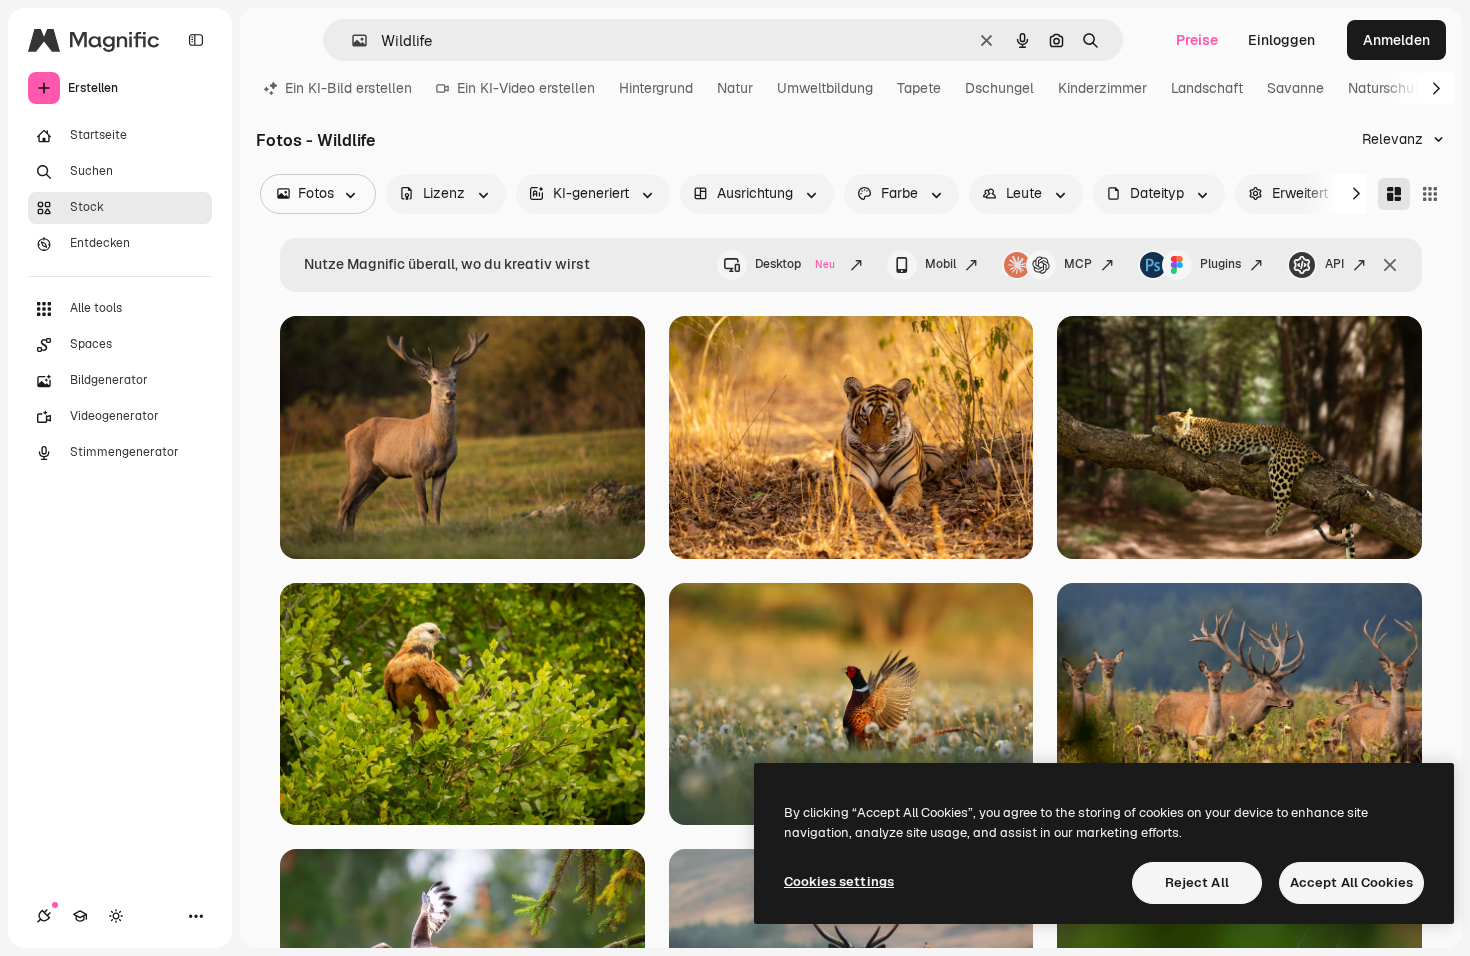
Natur (735, 88)
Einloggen (1281, 40)
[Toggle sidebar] (196, 40)
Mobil (940, 264)
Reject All (1197, 882)
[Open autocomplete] (351, 40)
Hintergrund (656, 88)
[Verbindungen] (44, 916)
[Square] (1430, 194)
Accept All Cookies (1351, 882)
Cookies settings (839, 881)
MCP (1078, 264)
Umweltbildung (825, 88)
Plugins (1220, 264)
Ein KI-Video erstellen (526, 88)
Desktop (795, 264)
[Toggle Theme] (116, 916)
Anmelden (1396, 40)
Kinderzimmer (1102, 88)
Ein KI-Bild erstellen (348, 88)
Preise (1197, 40)
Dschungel (999, 88)
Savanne (1295, 88)
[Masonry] (1394, 194)
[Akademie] (80, 916)
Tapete (919, 88)
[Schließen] (1390, 265)
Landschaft (1207, 88)
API (1334, 264)
